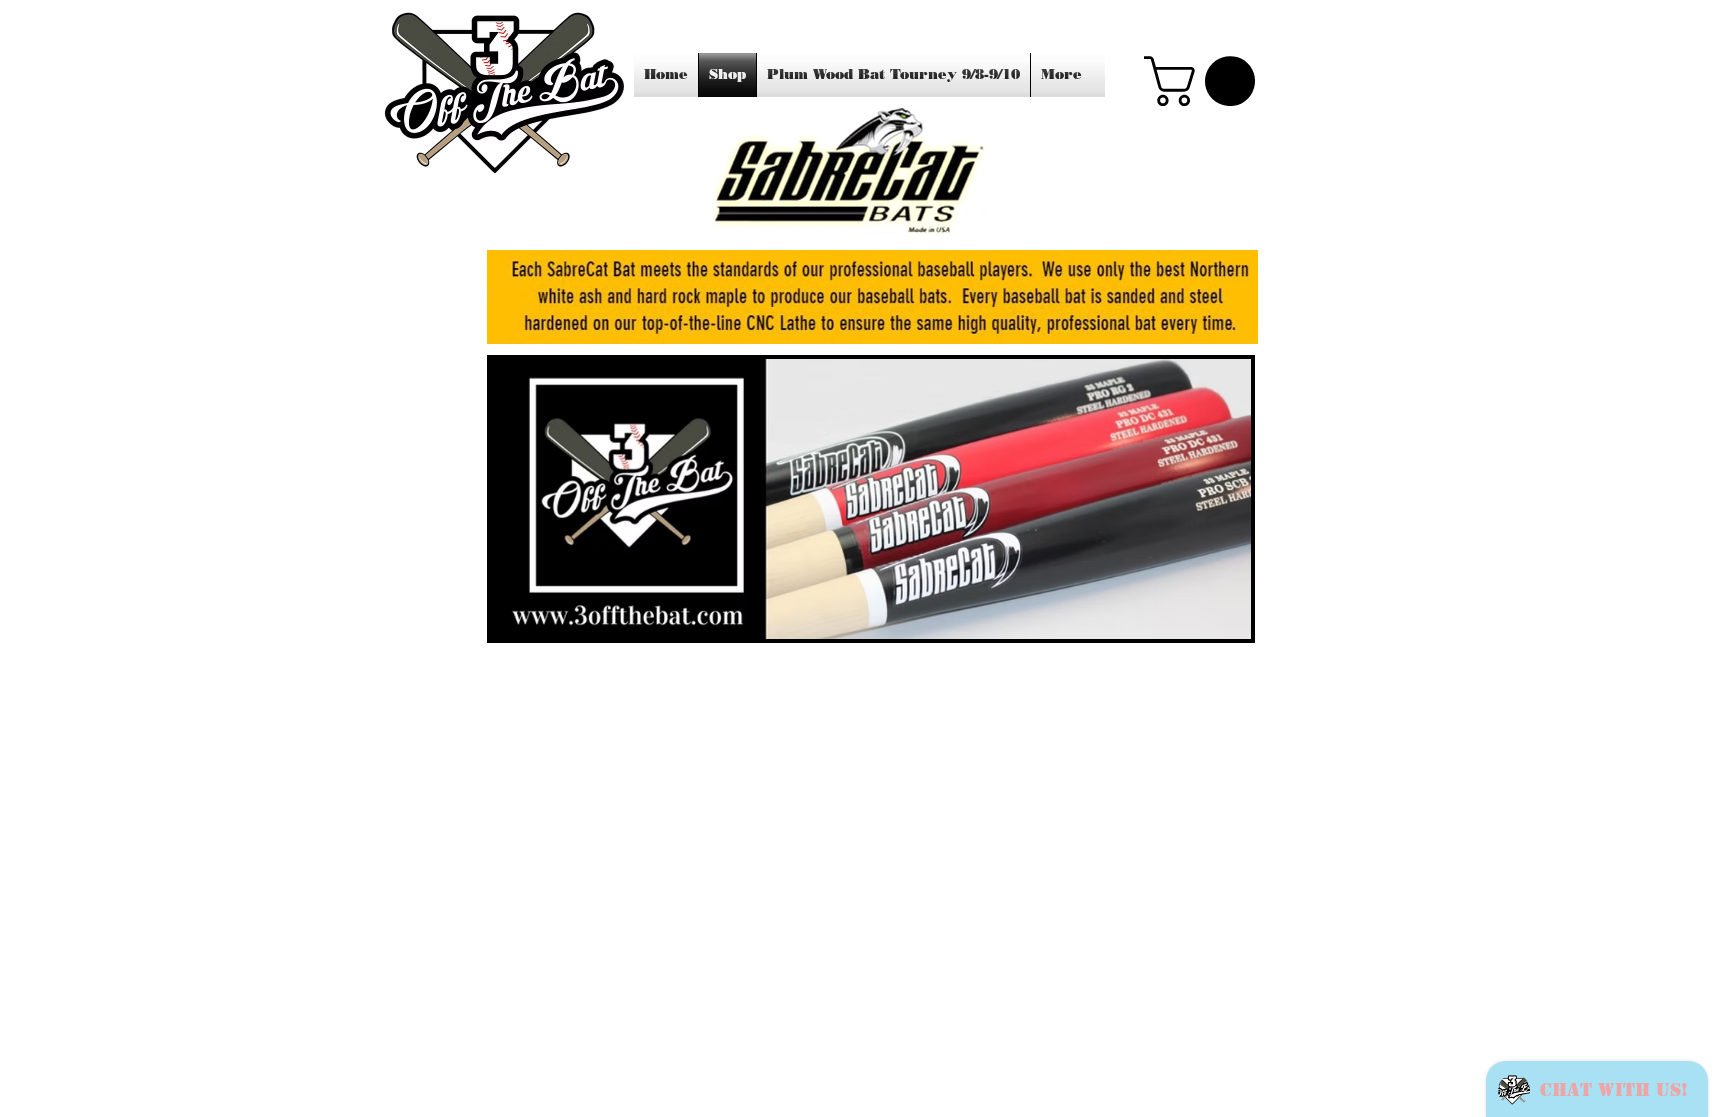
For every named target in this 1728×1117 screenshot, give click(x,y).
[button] (1205, 81)
